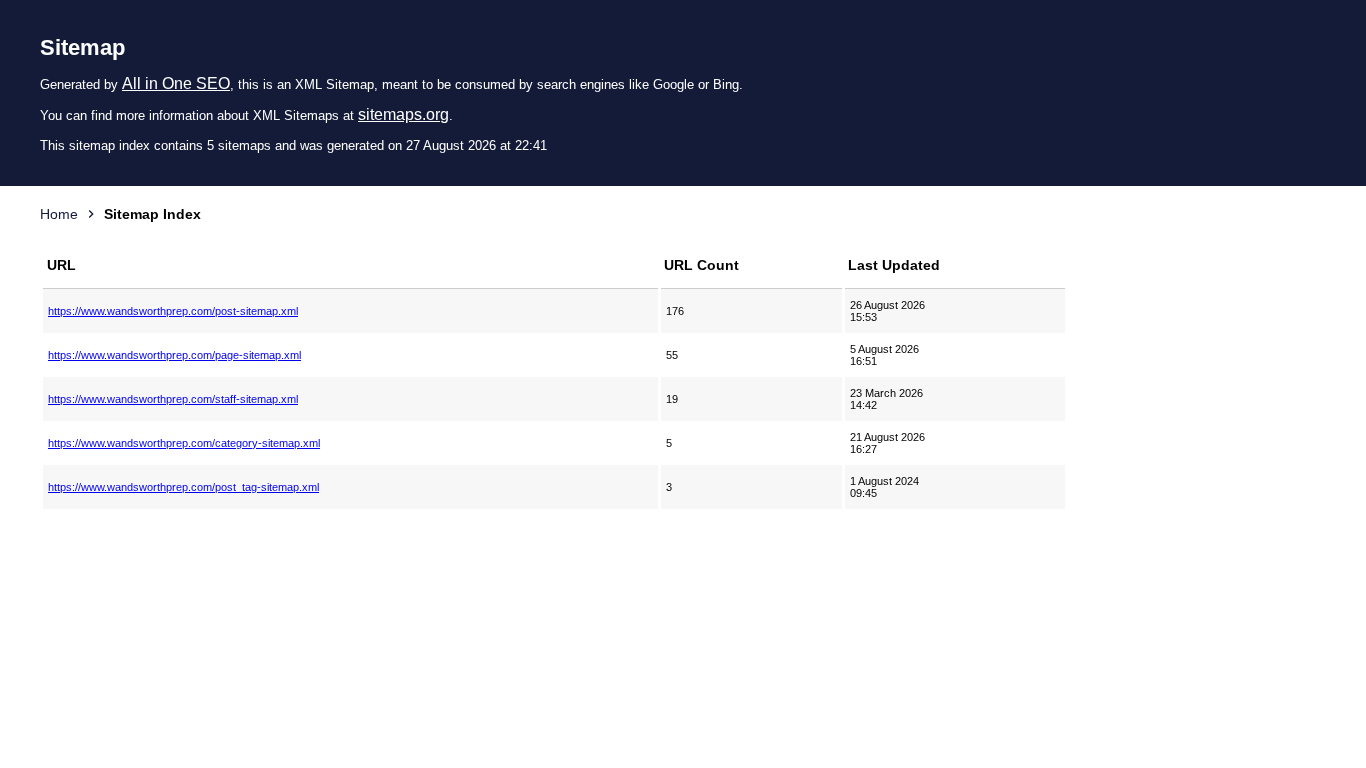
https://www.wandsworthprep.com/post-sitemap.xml (173, 311)
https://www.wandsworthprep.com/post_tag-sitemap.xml (183, 487)
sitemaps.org (403, 114)
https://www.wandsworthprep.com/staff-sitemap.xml (173, 399)
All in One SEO (176, 83)
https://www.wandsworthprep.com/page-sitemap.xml (174, 355)
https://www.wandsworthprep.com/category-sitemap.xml (184, 443)
